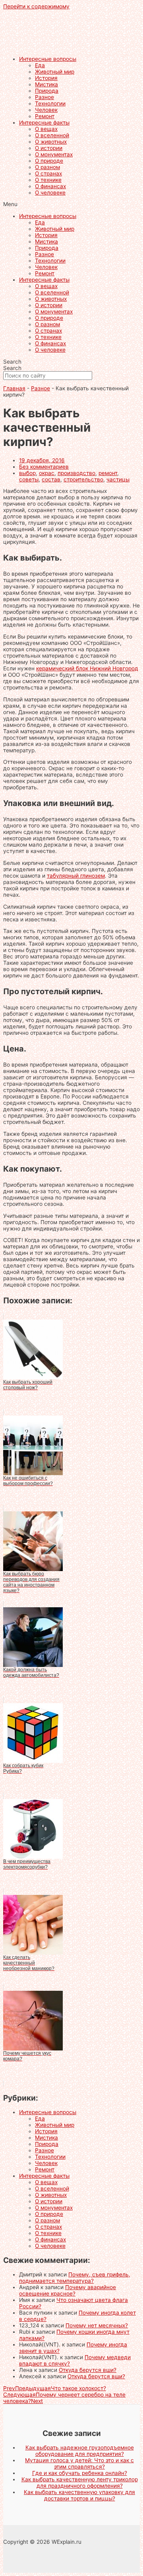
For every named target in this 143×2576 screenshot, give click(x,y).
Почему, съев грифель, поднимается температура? (75, 2278)
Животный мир (55, 72)
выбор (27, 473)
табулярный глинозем (76, 876)
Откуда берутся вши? (88, 2370)
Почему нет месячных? (97, 2325)
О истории (49, 148)
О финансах (50, 186)
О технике (48, 180)
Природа (47, 91)
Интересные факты (44, 123)
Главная (14, 388)
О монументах (54, 154)
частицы (118, 479)
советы (29, 479)
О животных (51, 142)
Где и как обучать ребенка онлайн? (80, 2473)
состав (51, 479)
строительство (83, 479)
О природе (49, 161)
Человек (46, 110)
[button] (71, 204)
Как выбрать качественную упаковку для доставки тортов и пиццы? (79, 2495)
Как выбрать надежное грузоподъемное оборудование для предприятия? (80, 2451)
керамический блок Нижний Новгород (87, 668)
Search (12, 362)
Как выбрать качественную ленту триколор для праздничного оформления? (80, 2483)
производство (76, 473)
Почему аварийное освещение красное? (68, 2290)
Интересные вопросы (48, 59)
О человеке (50, 193)
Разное (44, 97)
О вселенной (52, 135)
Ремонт (45, 116)
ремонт (108, 473)
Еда (40, 65)
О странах (48, 173)
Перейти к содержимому (36, 6)
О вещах (46, 129)
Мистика (46, 84)
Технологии (50, 103)
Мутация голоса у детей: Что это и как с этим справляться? (79, 2463)
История (46, 78)
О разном (47, 167)
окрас (47, 473)
